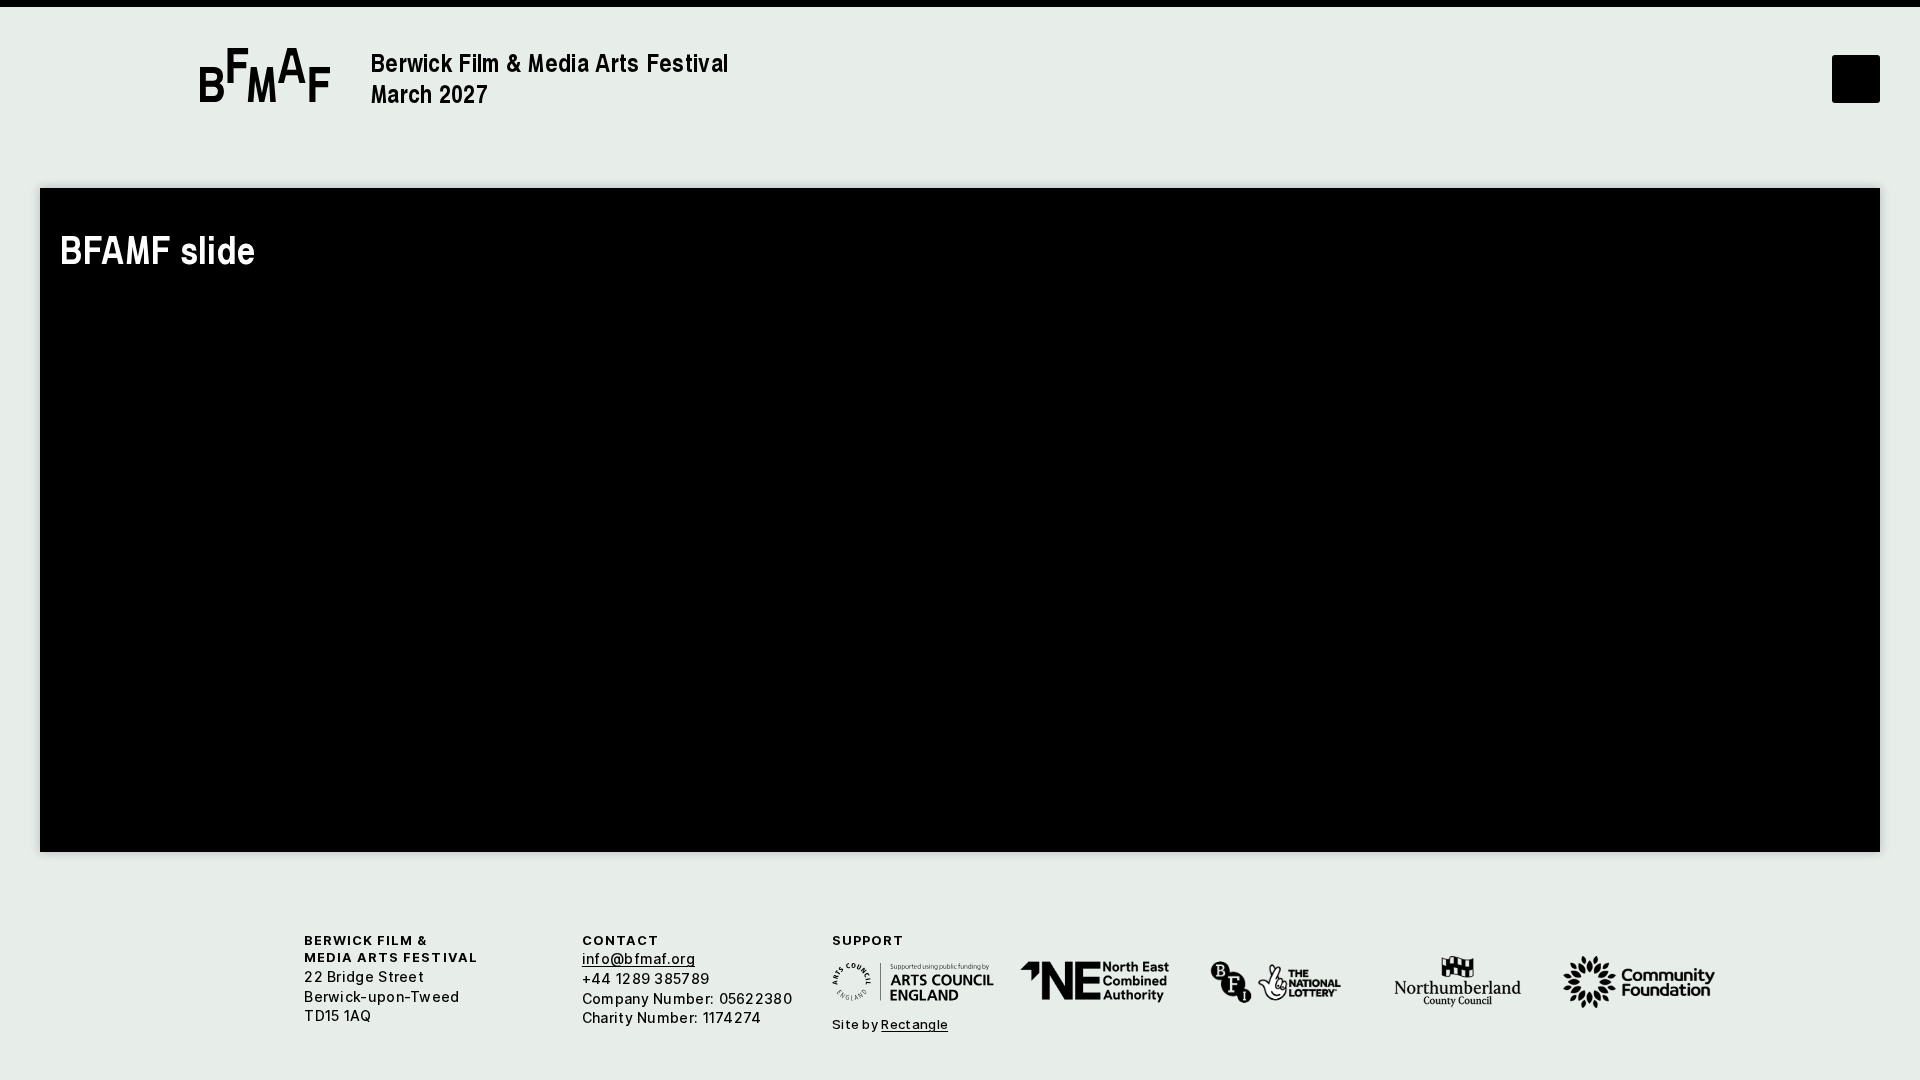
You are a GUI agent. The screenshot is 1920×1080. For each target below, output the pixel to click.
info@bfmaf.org (638, 958)
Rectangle (914, 1024)
